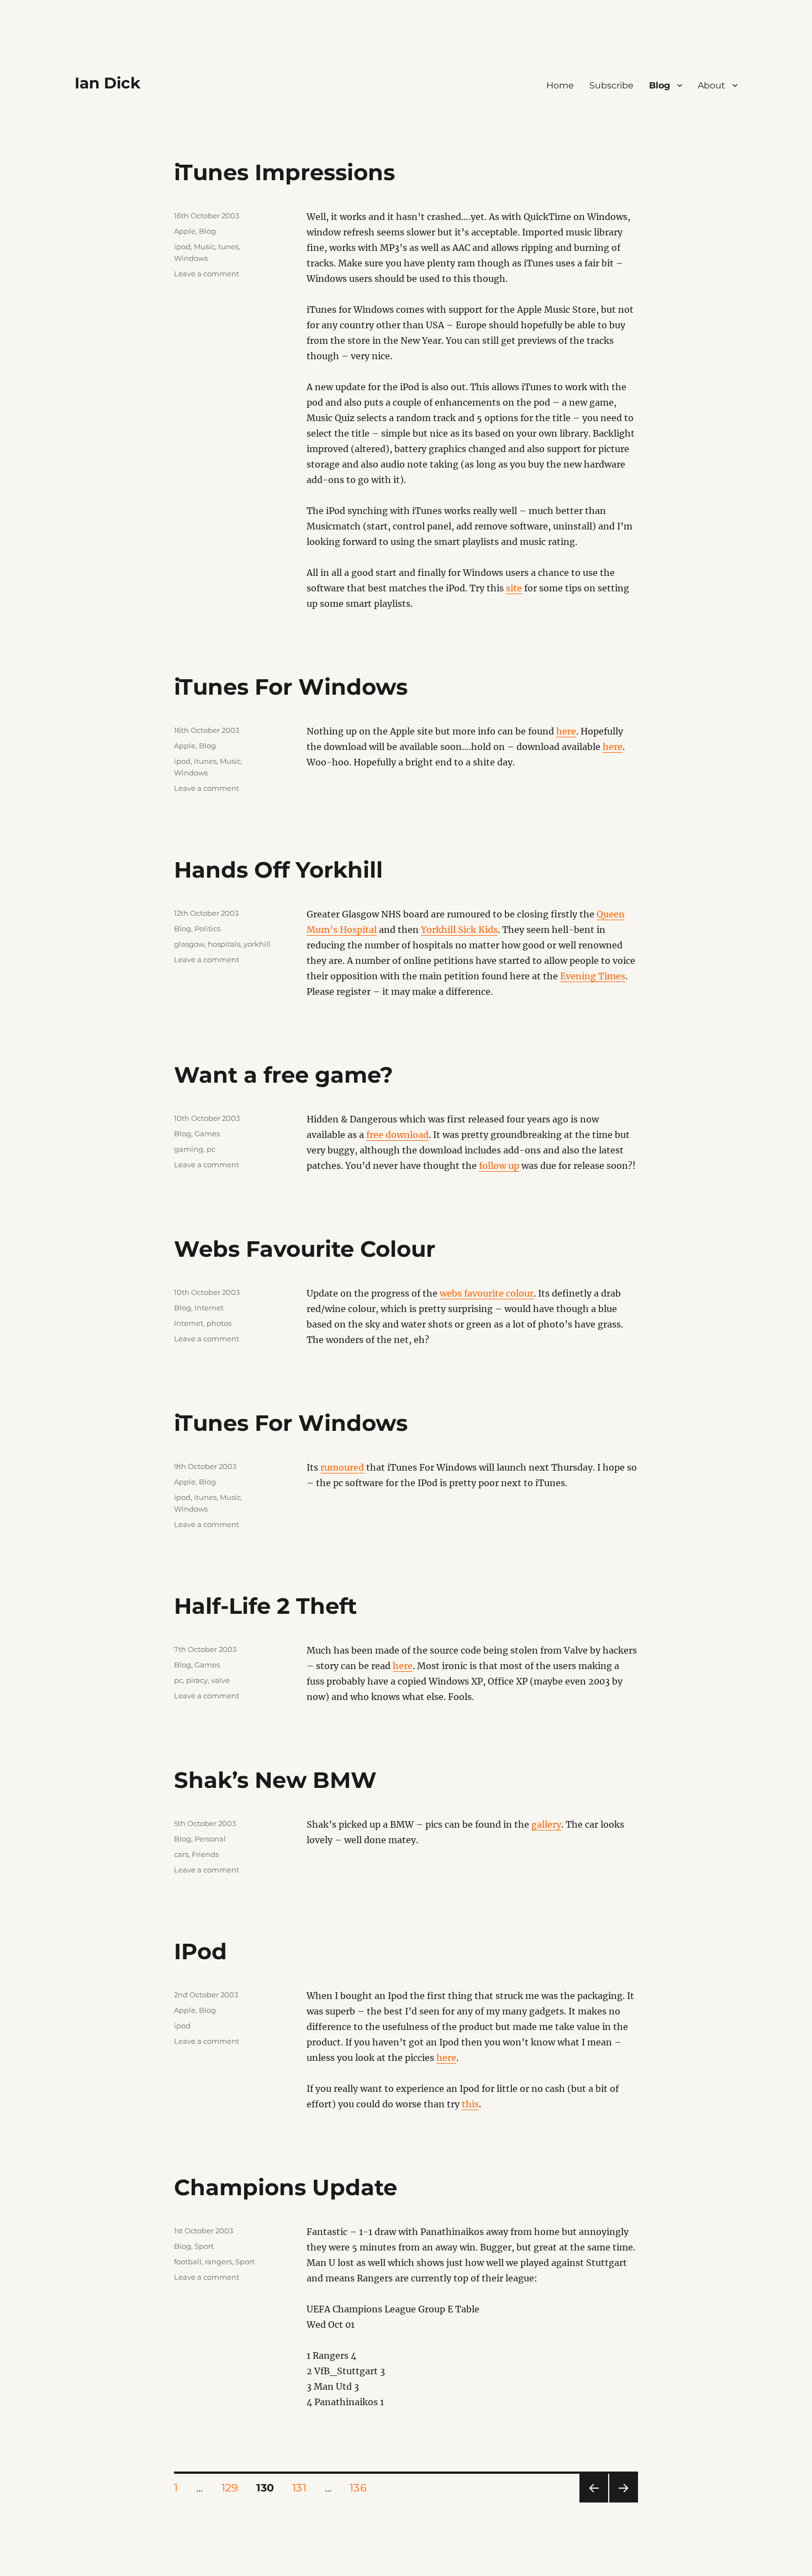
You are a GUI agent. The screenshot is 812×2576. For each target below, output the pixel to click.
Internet (209, 1308)
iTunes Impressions (284, 172)
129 (234, 2488)
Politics (207, 928)
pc (211, 1149)
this (470, 2104)
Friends (205, 1854)
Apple (185, 231)
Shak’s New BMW (275, 1780)
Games (207, 1134)
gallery (546, 1824)
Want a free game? (284, 1075)
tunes (228, 246)
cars (181, 1854)
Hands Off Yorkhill (278, 870)
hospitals (224, 944)
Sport (204, 2246)
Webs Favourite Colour (305, 1249)
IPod (201, 1951)
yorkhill (257, 944)
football (188, 2262)
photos (219, 1323)
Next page (623, 2502)
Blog (660, 85)
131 (303, 2488)
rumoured (342, 1467)
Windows (191, 258)
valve (220, 1680)
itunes (205, 761)
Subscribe (611, 85)
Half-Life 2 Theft (265, 1606)
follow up (499, 1166)
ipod (182, 246)
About (711, 85)
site (514, 588)
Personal (210, 1839)
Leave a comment (207, 274)
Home (560, 85)
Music (204, 246)
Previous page (594, 2502)
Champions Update (286, 2187)
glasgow (189, 944)
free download (397, 1135)
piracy (197, 1680)
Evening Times (593, 976)
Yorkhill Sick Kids (459, 930)
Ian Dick (107, 83)
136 (362, 2488)
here (566, 731)
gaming (189, 1149)
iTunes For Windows (291, 687)
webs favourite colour (487, 1293)
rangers (218, 2262)
